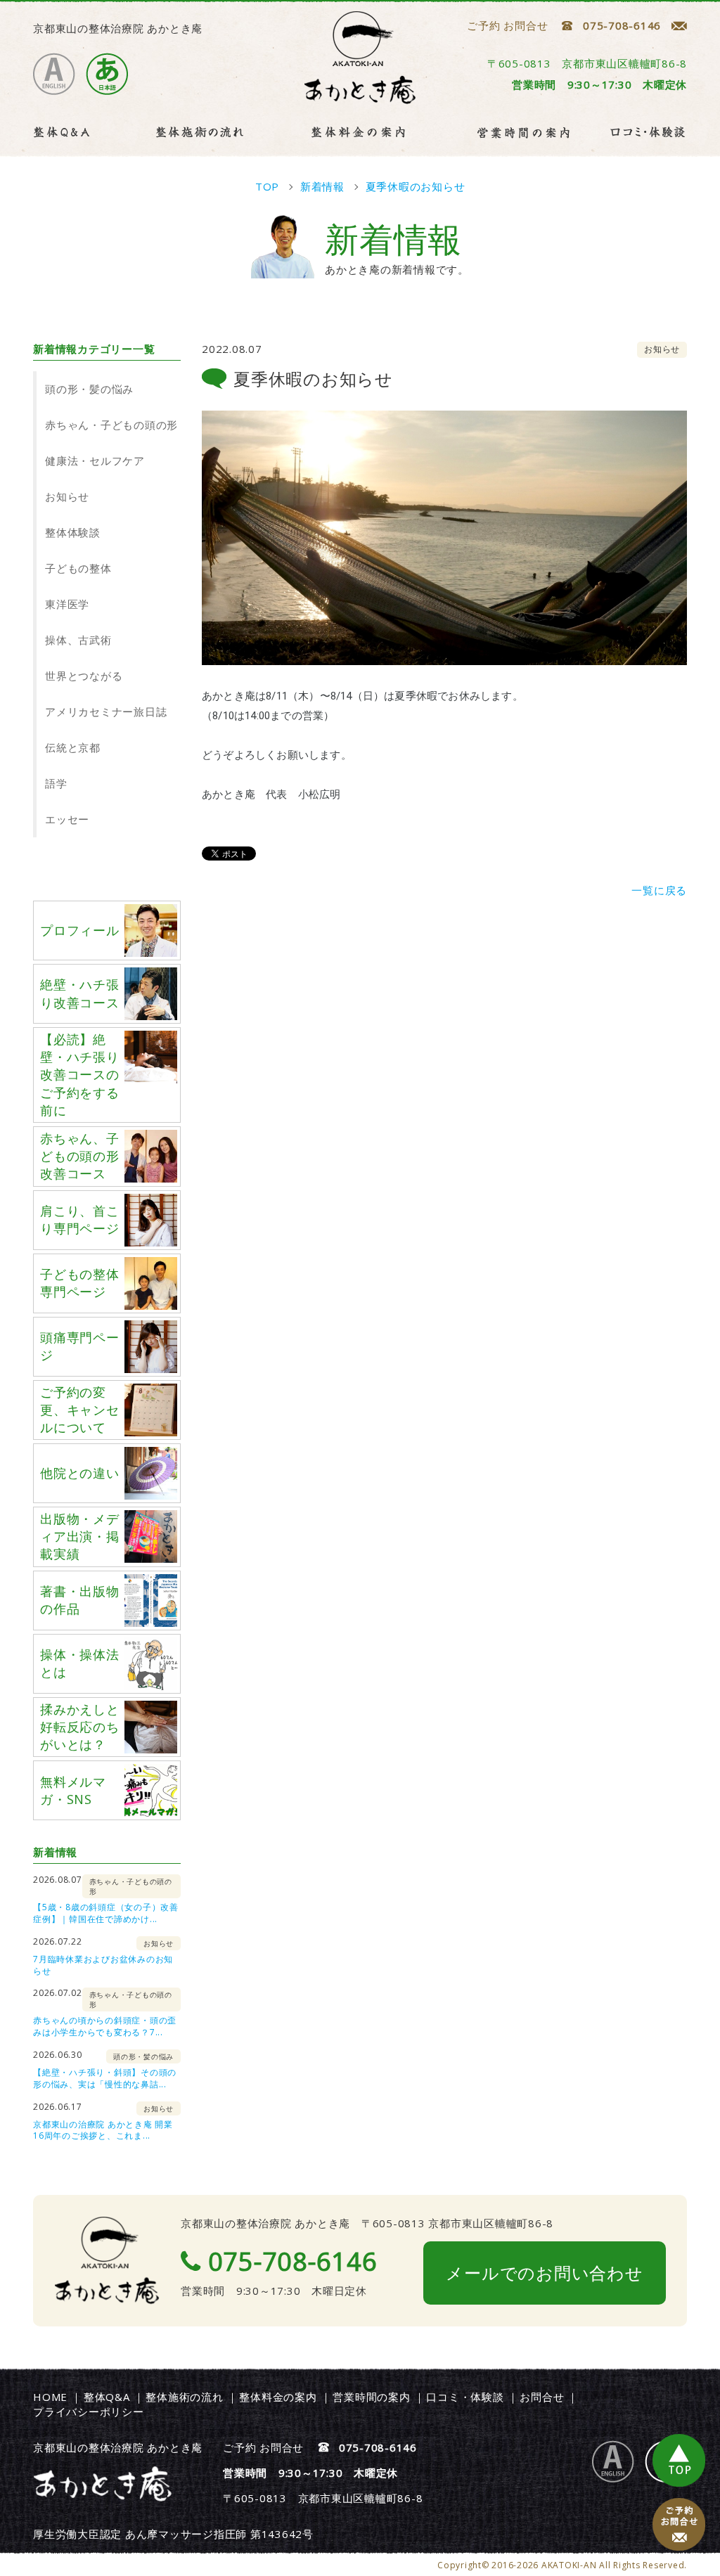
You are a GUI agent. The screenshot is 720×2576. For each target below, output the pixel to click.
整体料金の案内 (278, 2397)
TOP (679, 2461)
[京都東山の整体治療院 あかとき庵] (360, 98)
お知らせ (67, 496)
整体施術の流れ (184, 2397)
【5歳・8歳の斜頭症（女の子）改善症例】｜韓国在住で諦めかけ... (106, 1913)
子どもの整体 (78, 568)
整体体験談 (73, 532)
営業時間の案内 (371, 2397)
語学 (56, 783)
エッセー (67, 819)
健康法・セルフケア (95, 461)
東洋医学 (67, 604)
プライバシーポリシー (89, 2411)
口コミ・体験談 (465, 2397)
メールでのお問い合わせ (544, 2273)
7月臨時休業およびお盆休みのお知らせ (103, 1965)
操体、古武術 (78, 640)
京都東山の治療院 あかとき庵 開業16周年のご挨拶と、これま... (103, 2130)
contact (679, 2525)
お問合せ (542, 2397)
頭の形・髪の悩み (89, 389)
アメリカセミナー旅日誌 (106, 711)
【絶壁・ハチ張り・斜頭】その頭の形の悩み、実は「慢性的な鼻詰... (105, 2078)
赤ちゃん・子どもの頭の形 (111, 425)
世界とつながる (84, 676)
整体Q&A (107, 2397)
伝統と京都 (73, 747)
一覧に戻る (659, 890)
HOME (50, 2397)
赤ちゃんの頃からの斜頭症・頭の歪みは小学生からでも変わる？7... (105, 2026)
